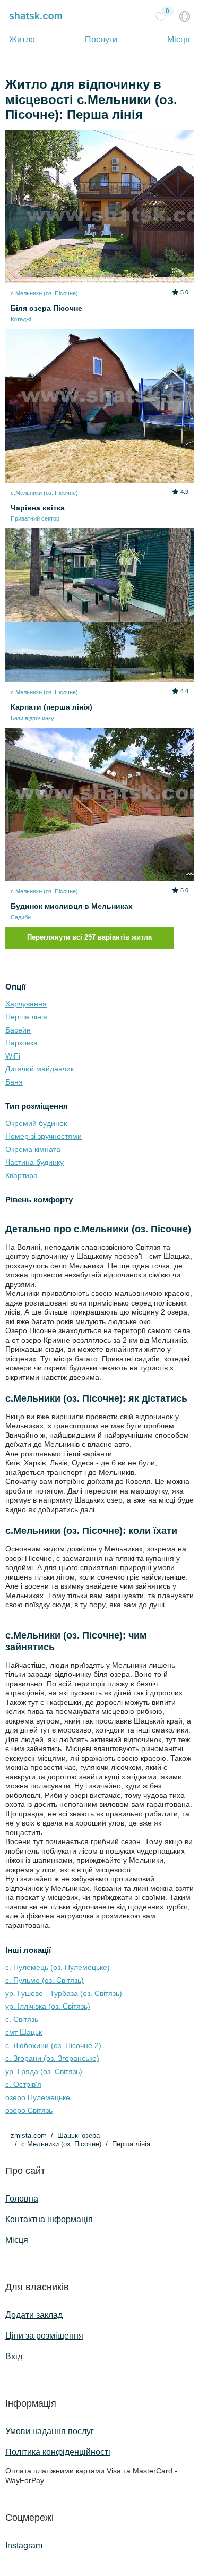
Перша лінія (26, 1017)
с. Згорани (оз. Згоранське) (52, 2058)
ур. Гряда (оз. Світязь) (44, 2071)
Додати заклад (34, 2315)
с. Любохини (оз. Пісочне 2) (53, 2045)
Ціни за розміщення (44, 2336)
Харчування (26, 1004)
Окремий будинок (36, 1123)
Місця (179, 40)
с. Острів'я (23, 2084)
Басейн (18, 1030)
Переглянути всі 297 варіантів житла (89, 937)
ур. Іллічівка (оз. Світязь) (48, 2006)
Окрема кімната (33, 1149)
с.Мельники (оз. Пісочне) (61, 2144)
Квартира (21, 1175)
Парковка (21, 1043)
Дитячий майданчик (40, 1069)
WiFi (13, 1056)
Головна (22, 2199)
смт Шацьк (24, 2032)
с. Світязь (22, 2019)
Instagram (24, 2545)
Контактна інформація (49, 2219)
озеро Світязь (29, 2110)
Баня (14, 1082)
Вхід (14, 2356)
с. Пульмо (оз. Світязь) (45, 1980)
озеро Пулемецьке (38, 2097)
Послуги (101, 40)
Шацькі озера (79, 2136)
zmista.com (29, 2136)
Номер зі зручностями (44, 1136)
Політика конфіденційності (58, 2452)
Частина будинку (34, 1162)
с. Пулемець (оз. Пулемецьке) (58, 1967)
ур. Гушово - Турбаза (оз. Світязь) (64, 1993)
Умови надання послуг (50, 2431)
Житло (22, 40)
